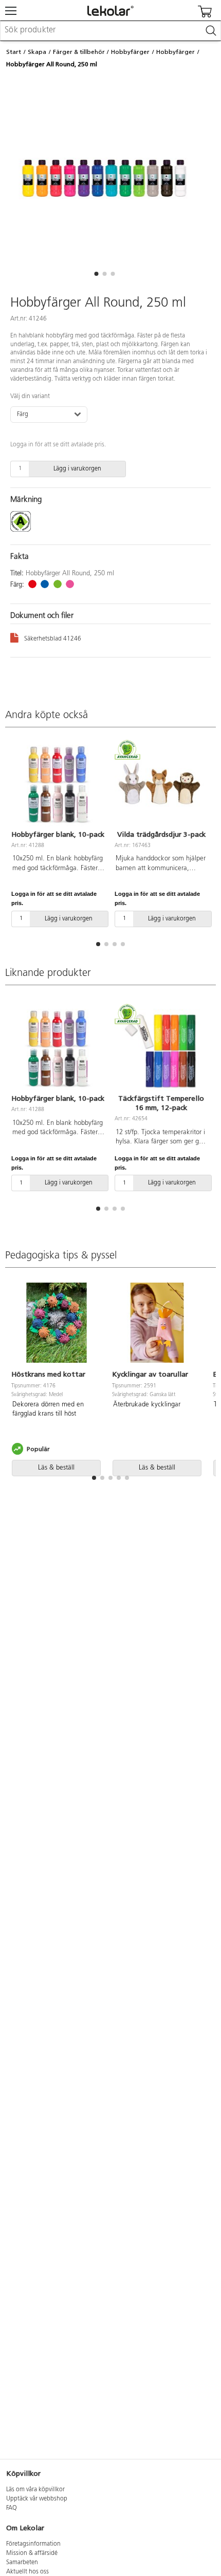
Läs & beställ (56, 1468)
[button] (96, 274)
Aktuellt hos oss (27, 2572)
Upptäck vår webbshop (37, 2499)
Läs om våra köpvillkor (35, 2490)
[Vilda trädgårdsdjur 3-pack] (161, 786)
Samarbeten (22, 2563)
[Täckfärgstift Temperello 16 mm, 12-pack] (161, 1050)
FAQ (12, 2508)
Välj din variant (30, 397)
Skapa (37, 52)
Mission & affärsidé (32, 2553)
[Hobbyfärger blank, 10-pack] (58, 786)
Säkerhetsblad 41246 (53, 639)
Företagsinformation (33, 2544)
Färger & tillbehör (79, 52)
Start (14, 52)
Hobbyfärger (130, 52)
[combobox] (110, 31)
